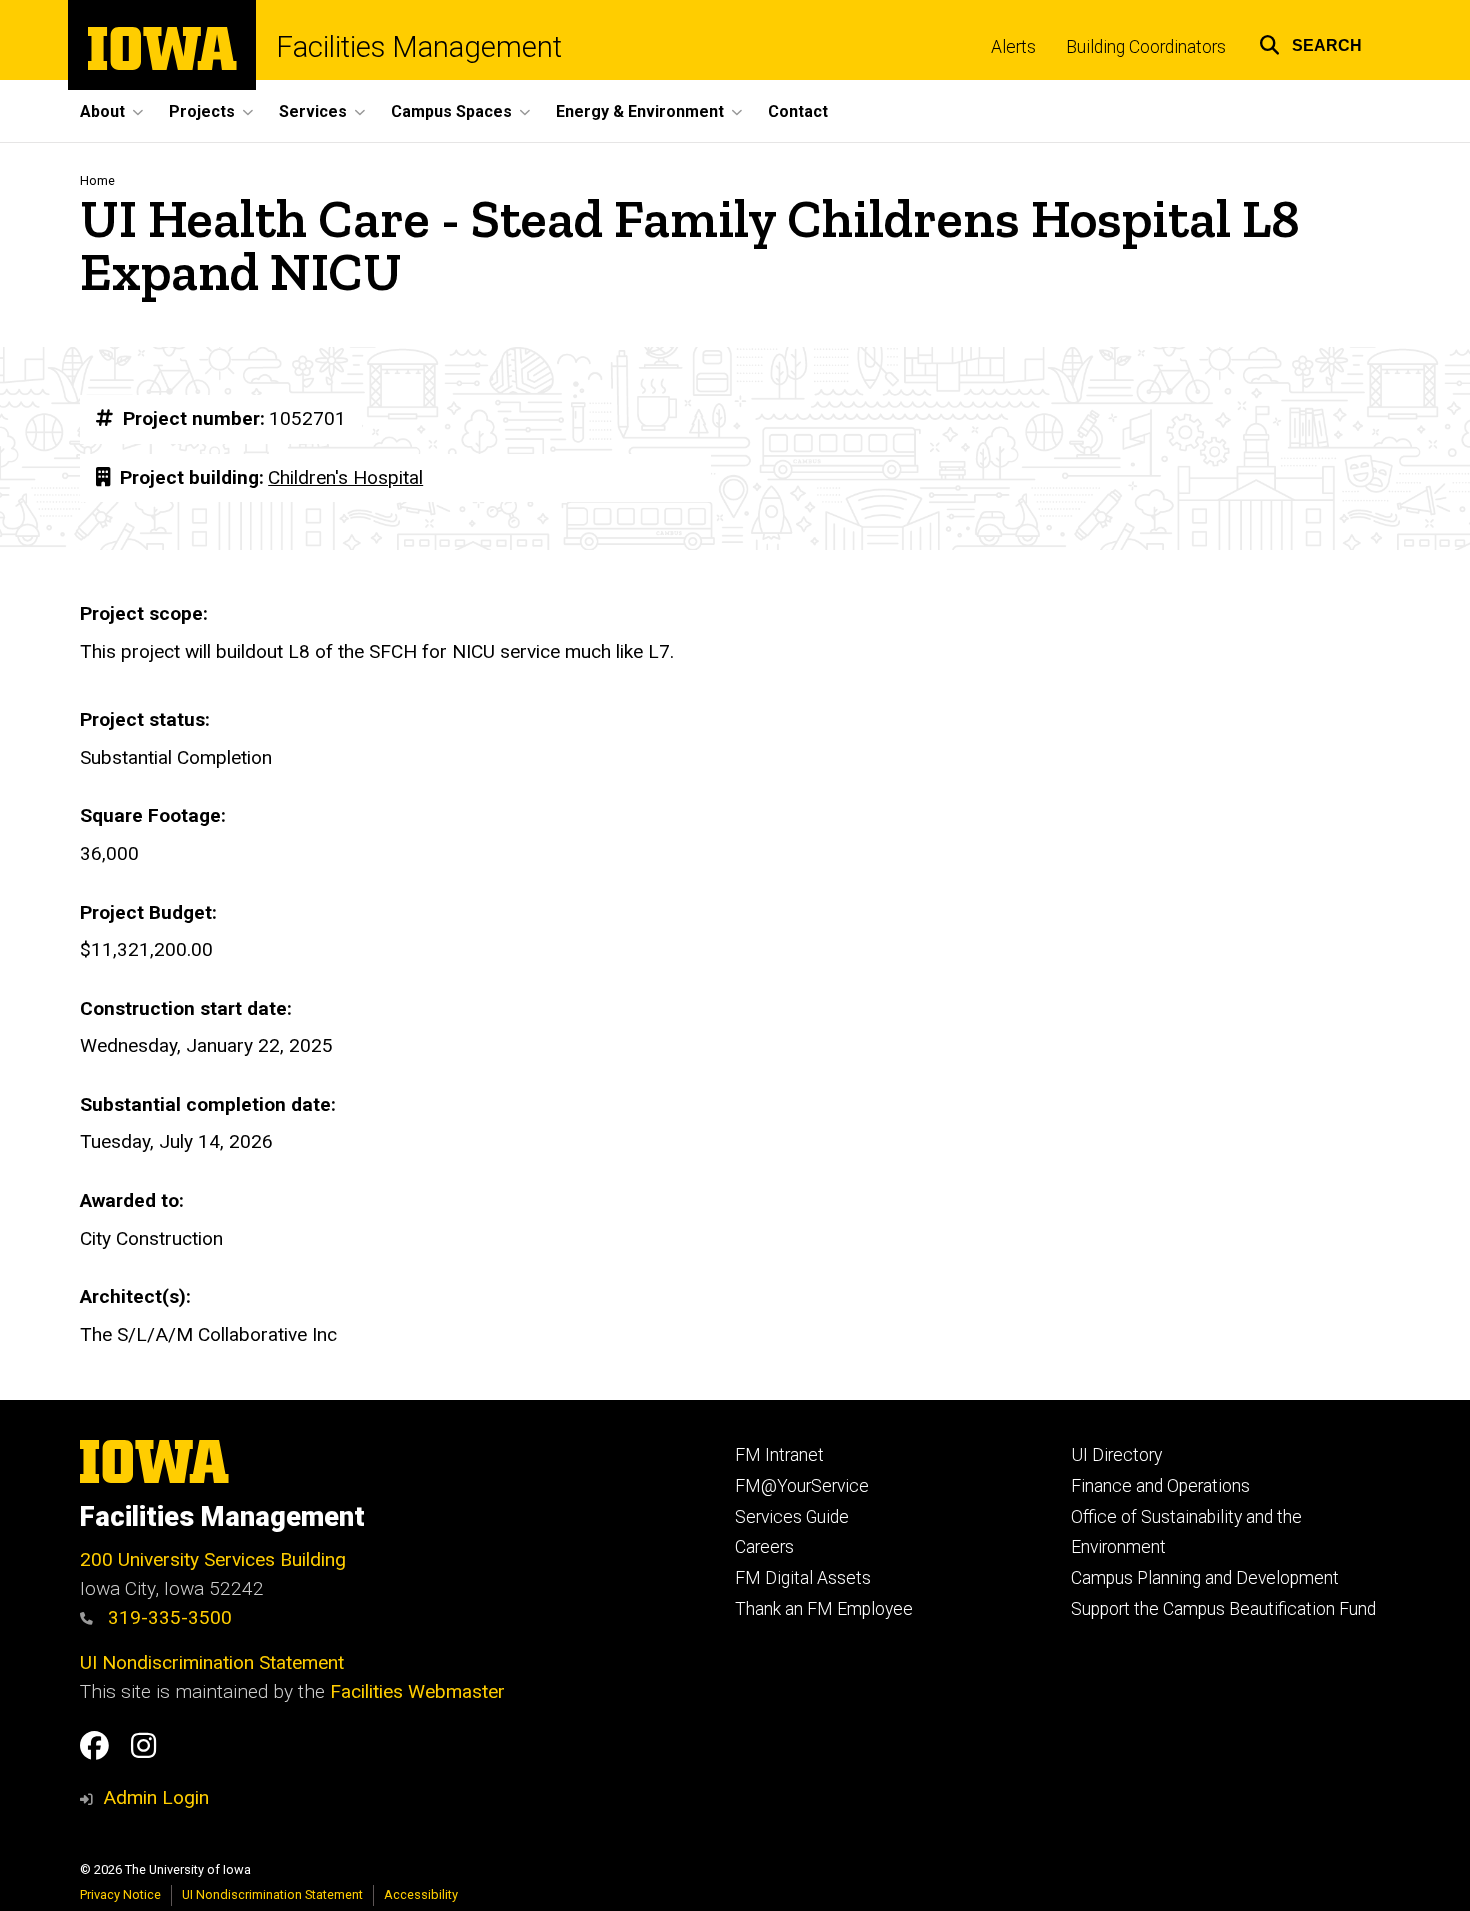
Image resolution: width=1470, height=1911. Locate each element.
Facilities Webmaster (417, 1691)
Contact (798, 111)
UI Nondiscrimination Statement (212, 1662)
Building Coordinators (1146, 47)
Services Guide (792, 1517)
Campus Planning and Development (1205, 1578)
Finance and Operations (1160, 1486)
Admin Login (156, 1797)
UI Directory (1116, 1455)
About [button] (102, 111)
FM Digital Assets (803, 1578)
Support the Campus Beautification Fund (1223, 1609)
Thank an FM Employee (824, 1609)
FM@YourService (802, 1486)
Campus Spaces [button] (451, 111)
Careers (764, 1547)
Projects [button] (202, 111)
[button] (1310, 42)
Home (97, 180)
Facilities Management (419, 47)
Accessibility (421, 1894)
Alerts (1013, 47)
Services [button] (313, 111)
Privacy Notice (120, 1894)
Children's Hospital (345, 477)
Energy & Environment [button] (640, 111)
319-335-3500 (167, 1617)
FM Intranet (779, 1455)
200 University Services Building (213, 1559)
